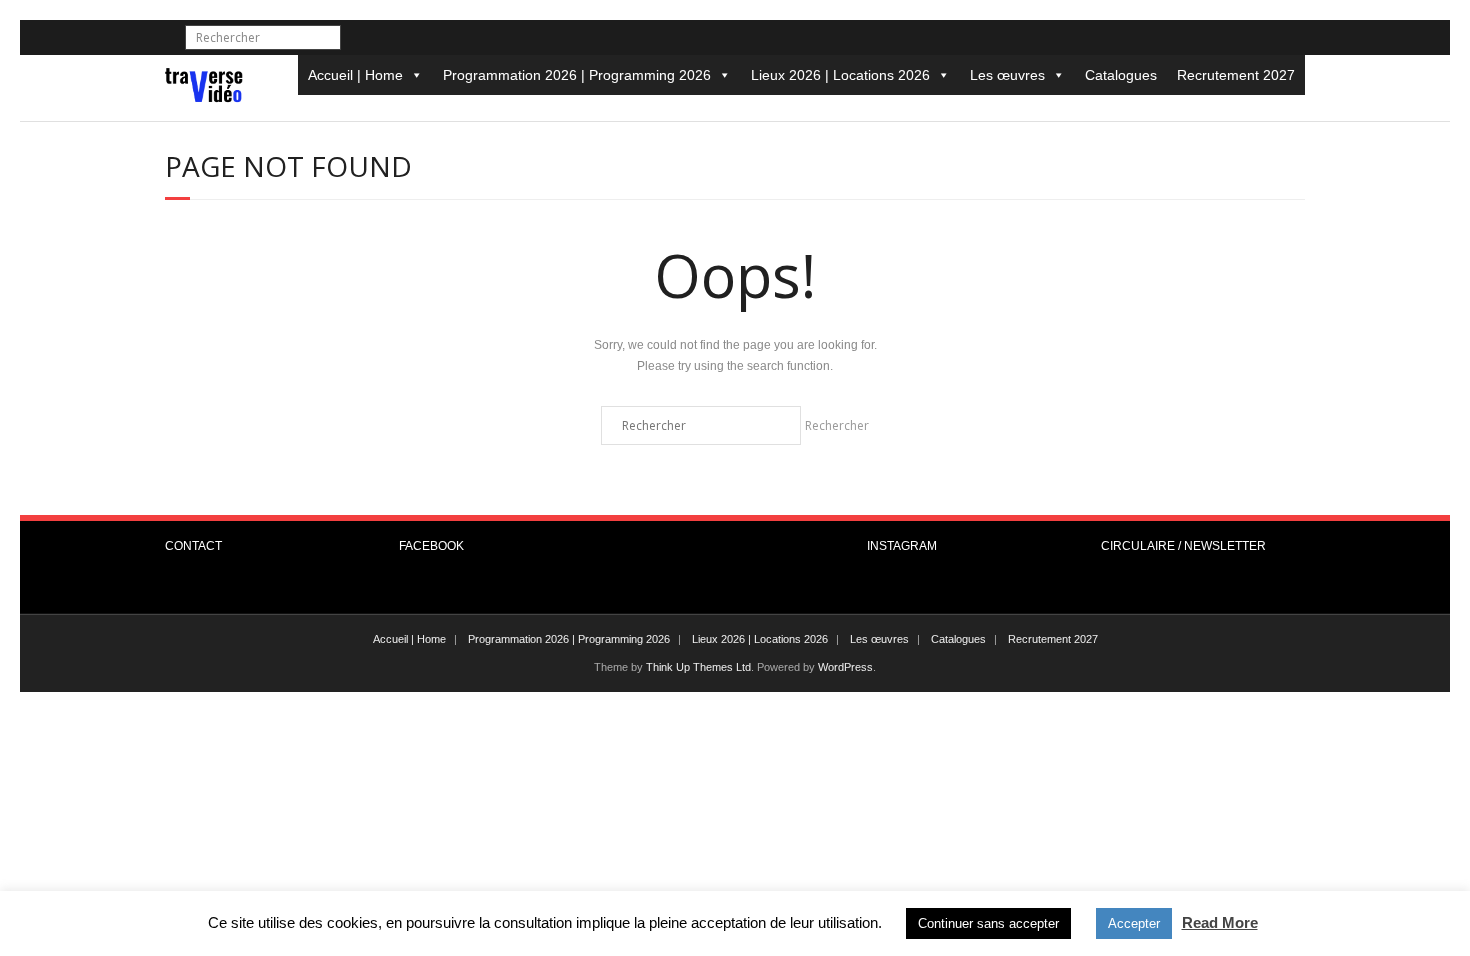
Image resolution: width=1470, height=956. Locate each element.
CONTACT (193, 546)
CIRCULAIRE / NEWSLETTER (1183, 546)
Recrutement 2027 (1236, 75)
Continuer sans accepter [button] (988, 923)
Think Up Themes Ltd (698, 667)
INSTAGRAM (902, 546)
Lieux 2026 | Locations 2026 (840, 75)
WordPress (845, 667)
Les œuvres (1007, 75)
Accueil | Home (355, 75)
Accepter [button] (1134, 923)
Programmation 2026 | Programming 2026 (577, 75)
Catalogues (1121, 75)
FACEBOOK (431, 546)
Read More (1220, 922)
